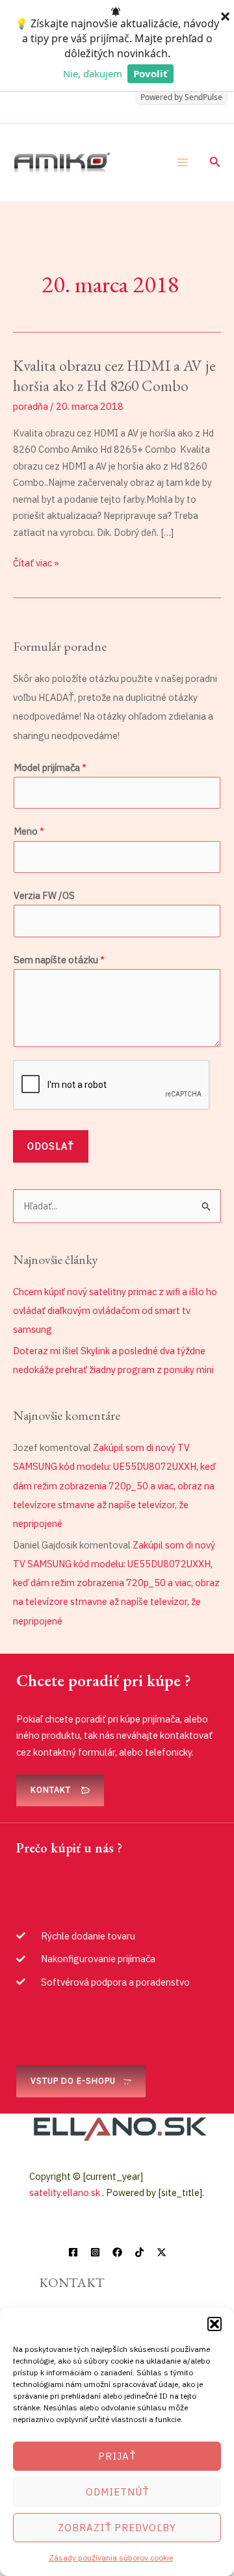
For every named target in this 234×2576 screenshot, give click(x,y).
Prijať (117, 2456)
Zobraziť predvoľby (117, 2528)
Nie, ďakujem (93, 73)
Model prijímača (50, 767)
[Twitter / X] (162, 2252)
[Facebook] (73, 2252)
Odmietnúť (117, 2492)
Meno (29, 831)
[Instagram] (95, 2252)
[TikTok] (139, 2252)
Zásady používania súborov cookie (111, 2557)
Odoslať (51, 1146)
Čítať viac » (36, 562)
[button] (214, 2324)
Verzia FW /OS (44, 895)
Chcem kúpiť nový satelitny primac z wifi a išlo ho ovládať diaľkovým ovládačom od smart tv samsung (115, 1310)
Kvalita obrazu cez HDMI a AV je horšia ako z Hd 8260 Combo (114, 375)
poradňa (31, 406)
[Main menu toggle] (183, 162)
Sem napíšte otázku (59, 960)
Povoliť (150, 73)
